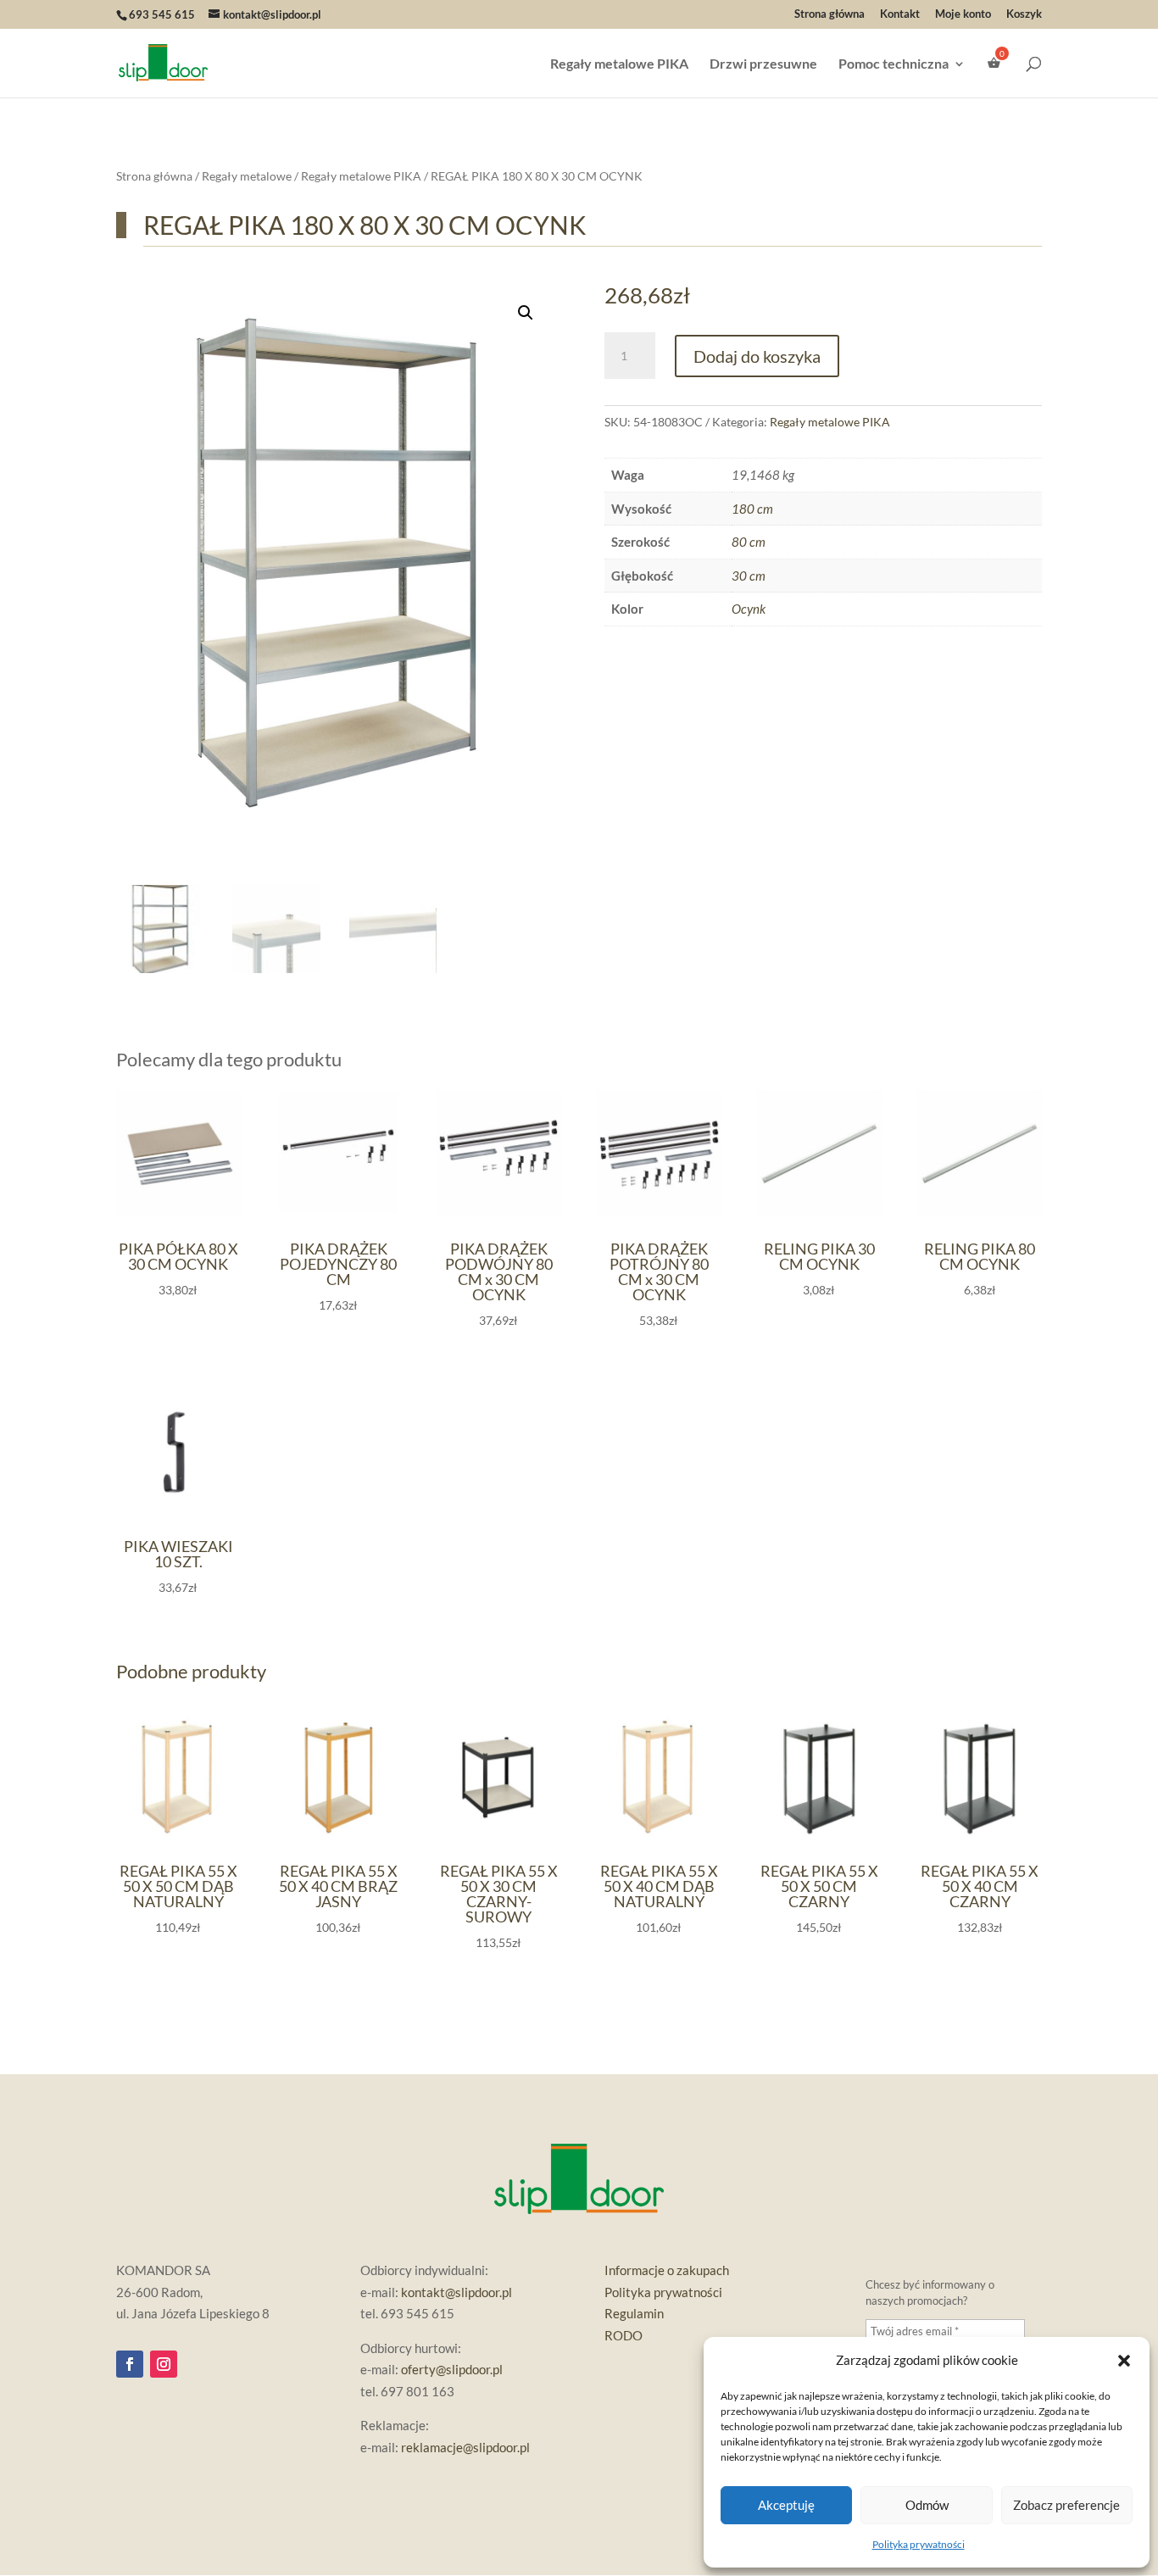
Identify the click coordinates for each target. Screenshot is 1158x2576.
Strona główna (830, 14)
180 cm (752, 509)
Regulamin (634, 2313)
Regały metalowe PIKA (619, 64)
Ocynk (749, 609)
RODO (624, 2335)
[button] (1124, 2361)
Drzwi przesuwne (763, 64)
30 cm (749, 576)
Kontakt (900, 14)
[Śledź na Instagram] (164, 2364)
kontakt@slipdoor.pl (457, 2292)
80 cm (749, 542)
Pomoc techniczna (894, 64)
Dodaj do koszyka (757, 356)
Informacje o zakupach (667, 2270)
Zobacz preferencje (1066, 2505)
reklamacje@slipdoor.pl (465, 2447)
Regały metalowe (247, 176)
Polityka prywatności (919, 2544)
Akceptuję (786, 2505)
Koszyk (1024, 14)
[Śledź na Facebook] (130, 2364)
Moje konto (963, 14)
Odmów (927, 2505)
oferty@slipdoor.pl (452, 2369)
